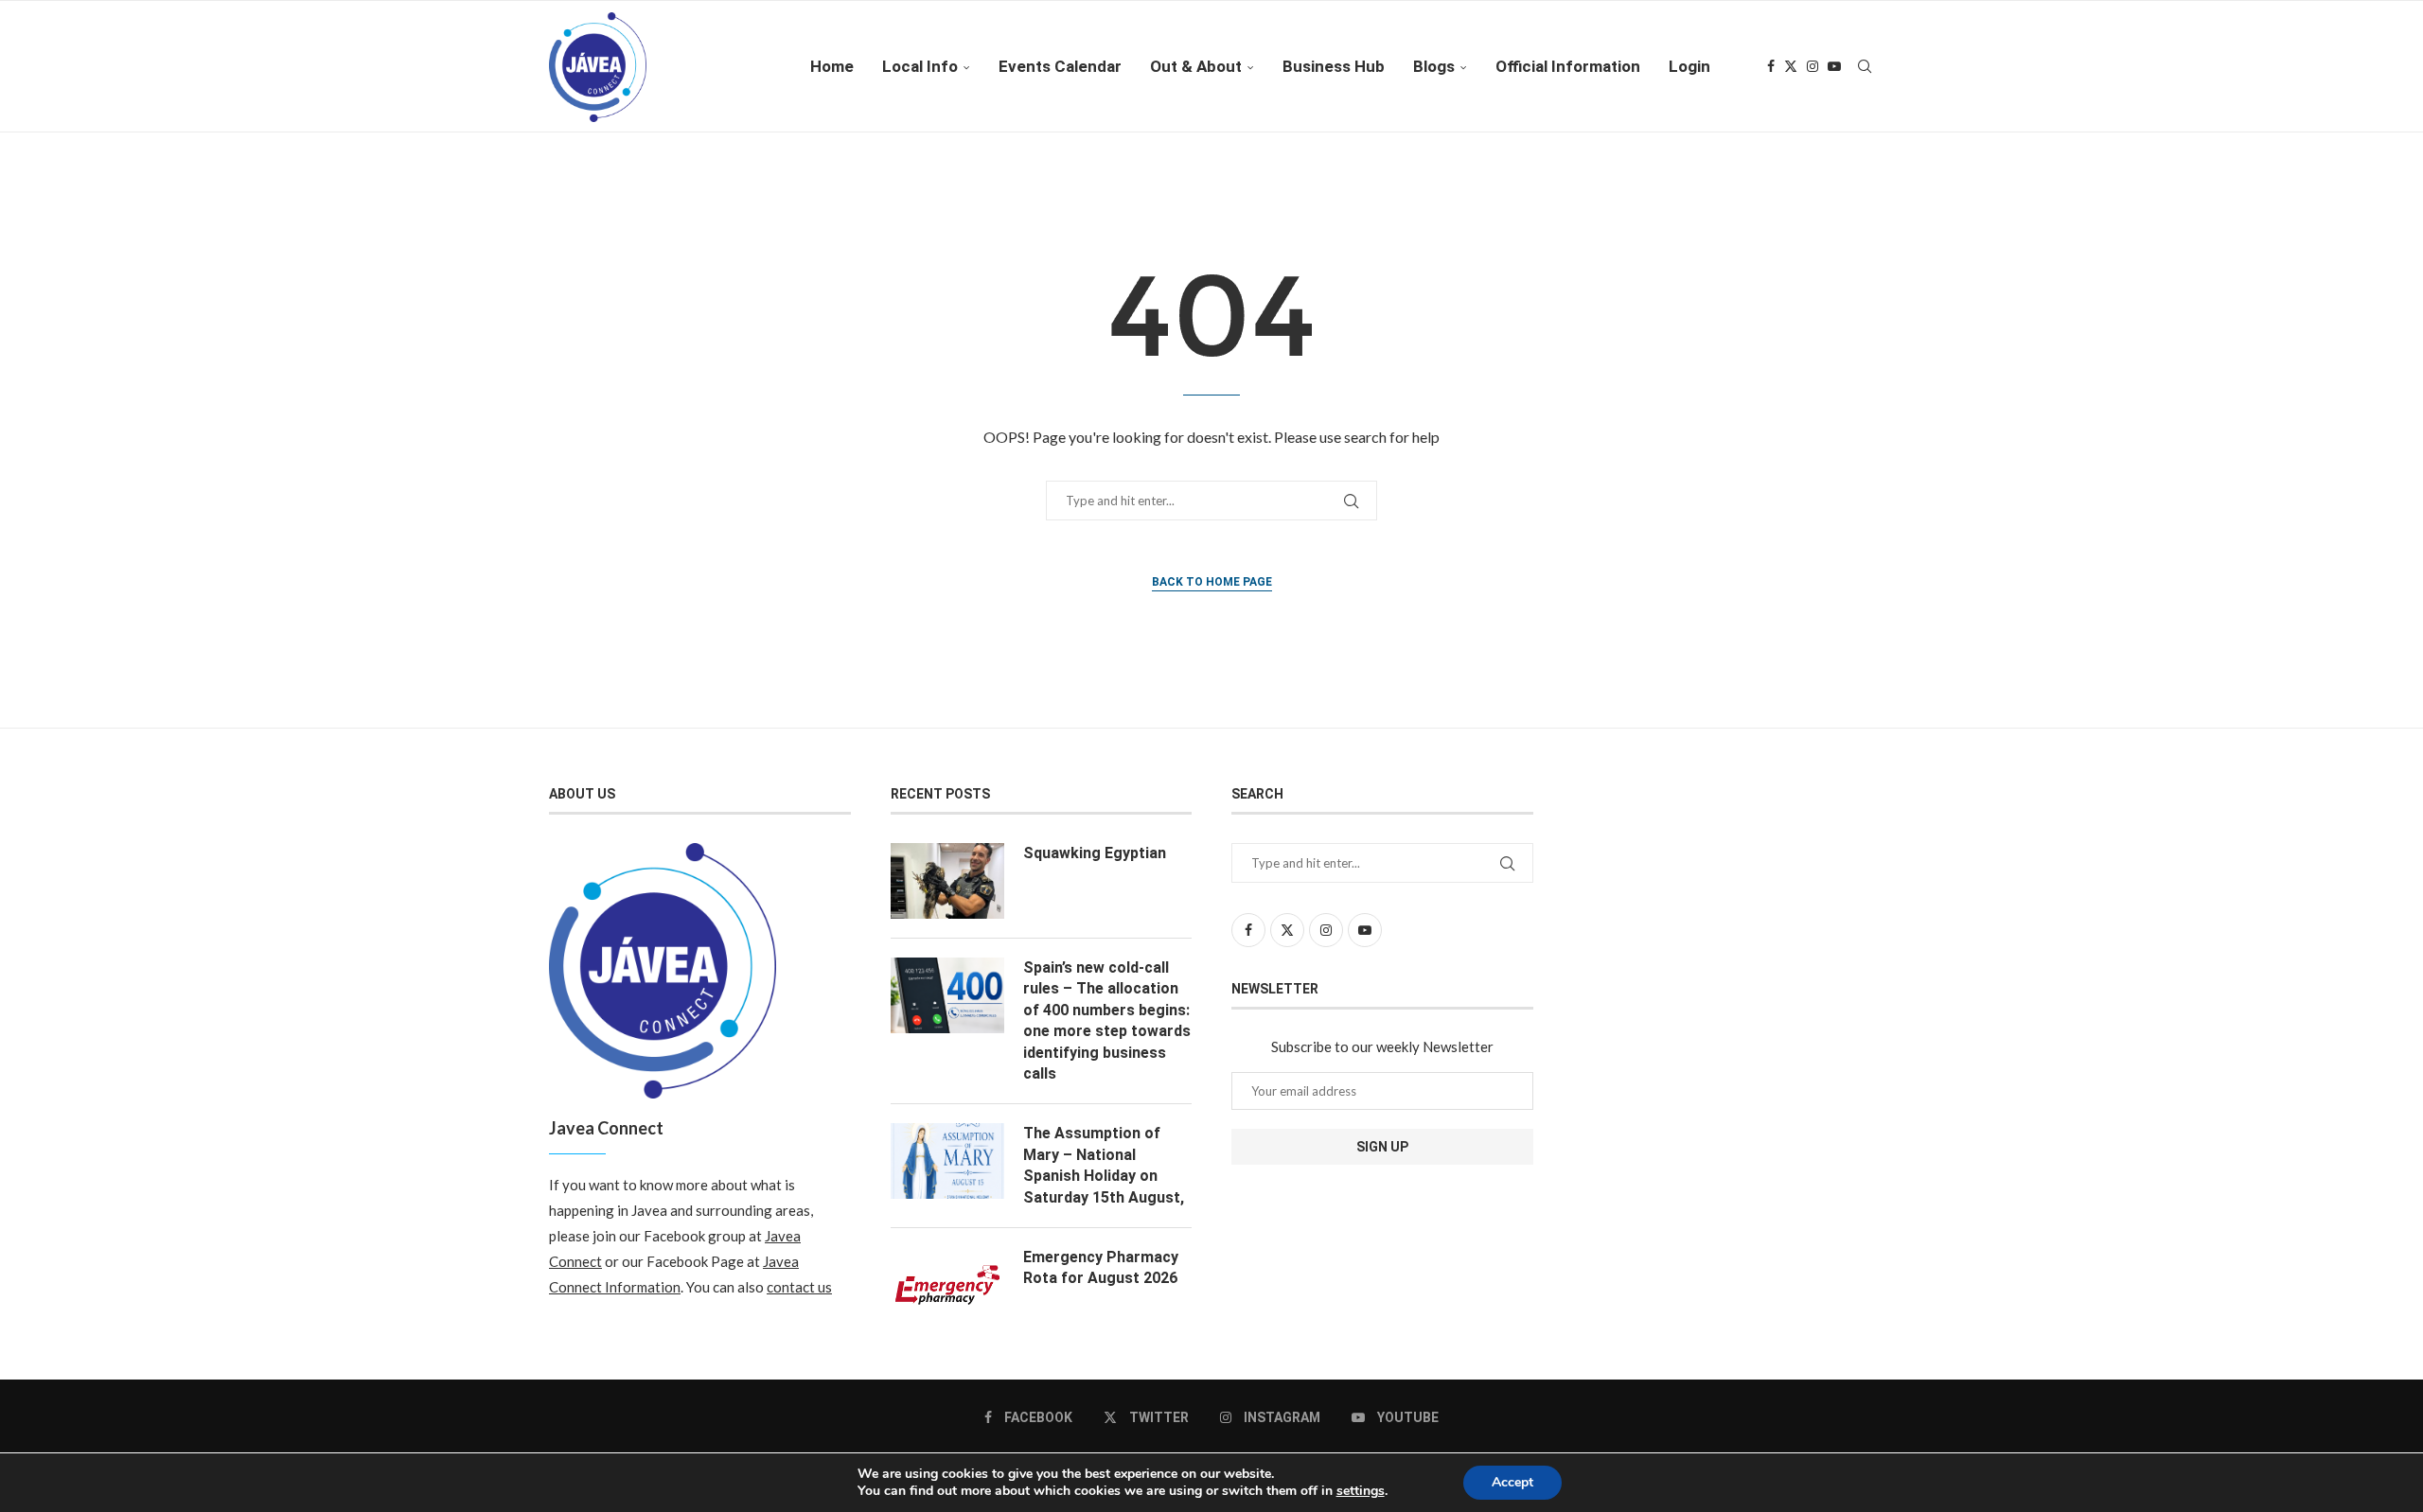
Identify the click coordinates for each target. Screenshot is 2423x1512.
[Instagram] (1813, 66)
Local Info (920, 66)
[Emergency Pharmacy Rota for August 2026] (947, 1285)
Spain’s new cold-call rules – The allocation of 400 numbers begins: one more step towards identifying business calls (1107, 1020)
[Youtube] (1834, 66)
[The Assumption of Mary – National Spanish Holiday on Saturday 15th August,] (947, 1161)
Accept (1512, 1482)
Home (832, 66)
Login (1689, 66)
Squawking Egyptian (1095, 853)
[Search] (1865, 66)
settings (1361, 1491)
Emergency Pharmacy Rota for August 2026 (1101, 1267)
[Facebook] (1771, 66)
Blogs (1434, 66)
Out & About (1196, 66)
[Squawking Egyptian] (947, 881)
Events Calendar (1060, 66)
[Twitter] (1791, 66)
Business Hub (1334, 66)
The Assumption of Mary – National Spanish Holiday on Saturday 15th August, (1104, 1165)
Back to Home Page (1212, 582)
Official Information (1568, 66)
